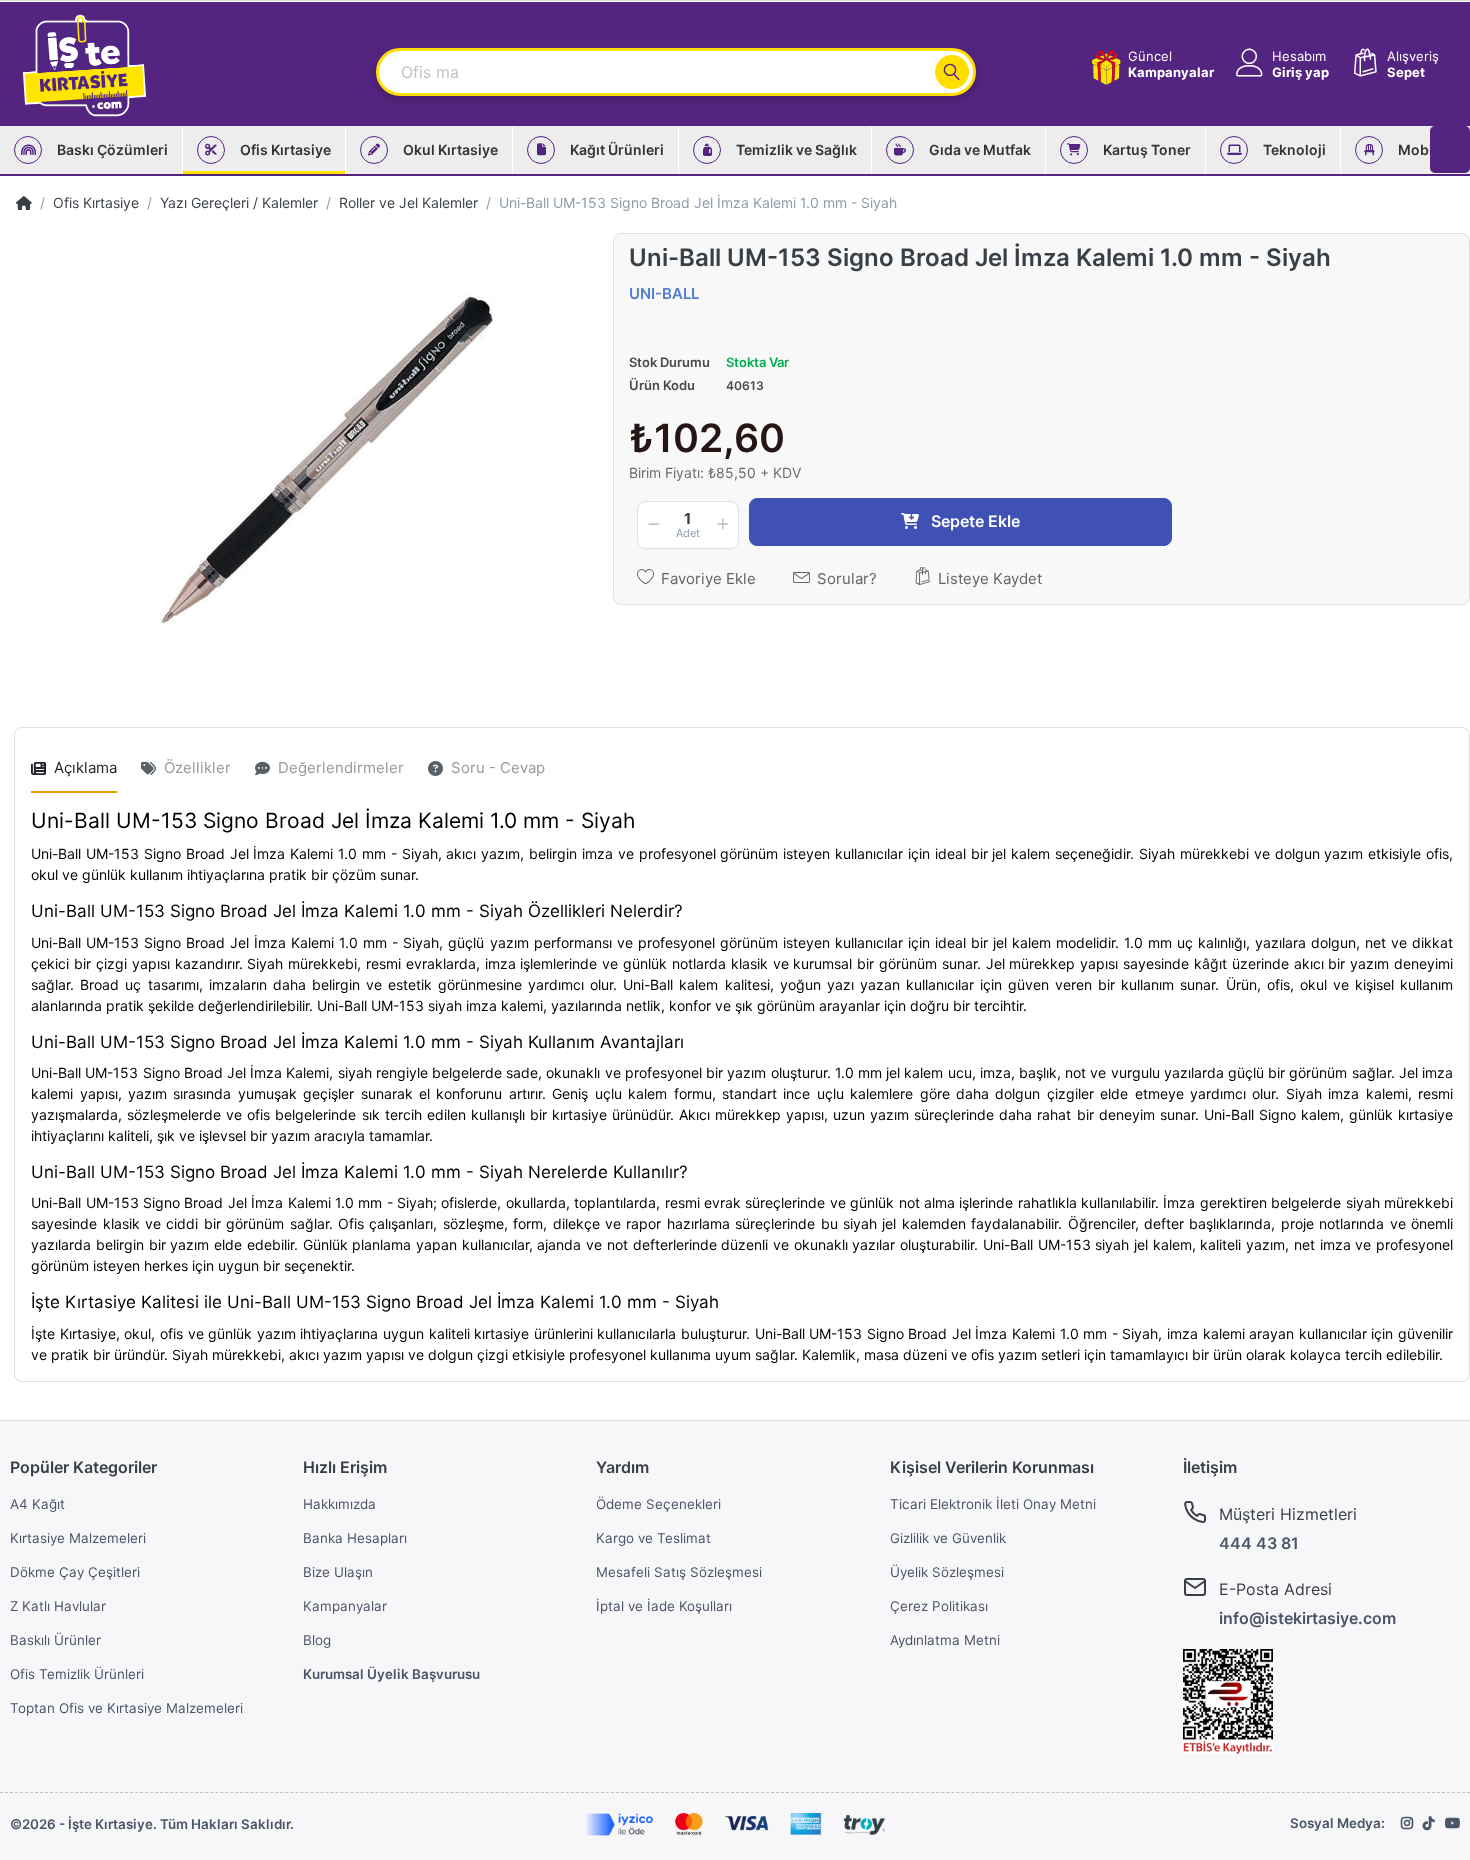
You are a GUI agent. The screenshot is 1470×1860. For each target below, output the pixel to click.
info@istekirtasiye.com (1307, 1618)
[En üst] (24, 202)
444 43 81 (1259, 1543)
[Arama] (952, 72)
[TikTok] (1429, 1823)
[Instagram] (1407, 1823)
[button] (1280, 64)
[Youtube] (1452, 1823)
